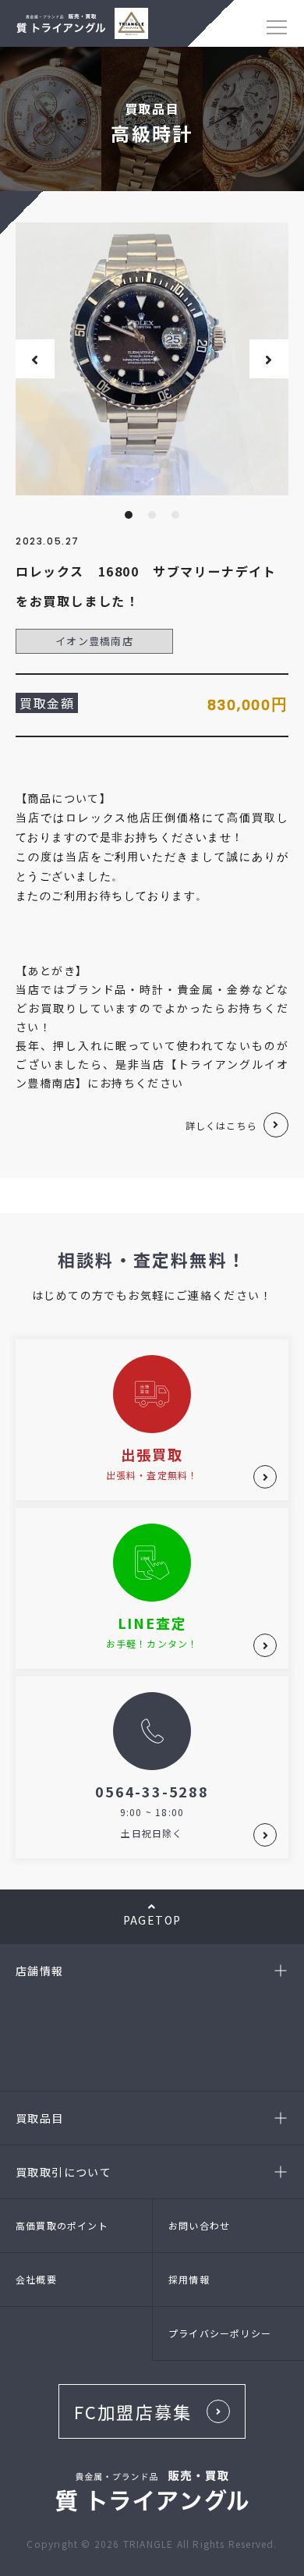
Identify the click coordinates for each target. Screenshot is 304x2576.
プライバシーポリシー (220, 2333)
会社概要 (36, 2279)
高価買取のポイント (62, 2225)
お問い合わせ (199, 2225)
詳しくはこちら (221, 1125)
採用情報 (189, 2279)
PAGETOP (152, 1920)
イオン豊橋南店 (94, 641)
